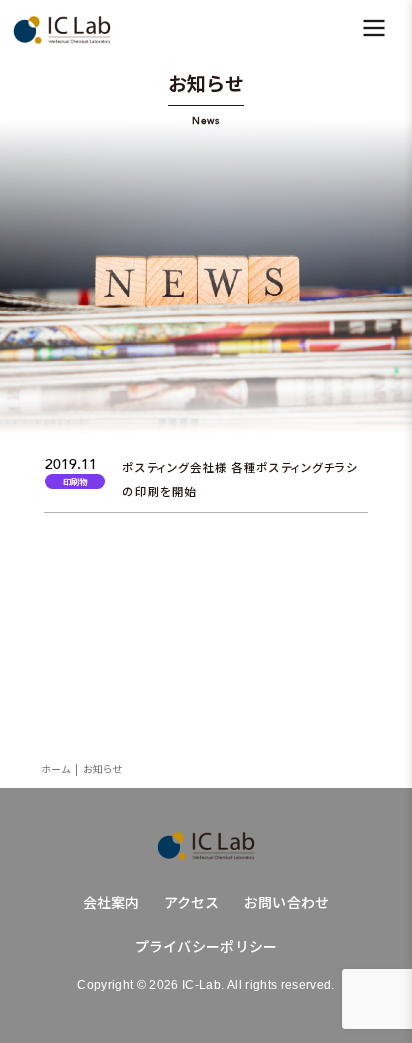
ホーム (56, 769)
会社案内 (111, 902)
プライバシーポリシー (206, 946)
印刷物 (75, 481)
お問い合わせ (287, 902)
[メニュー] (374, 30)
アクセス (192, 902)
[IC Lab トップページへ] (206, 846)
